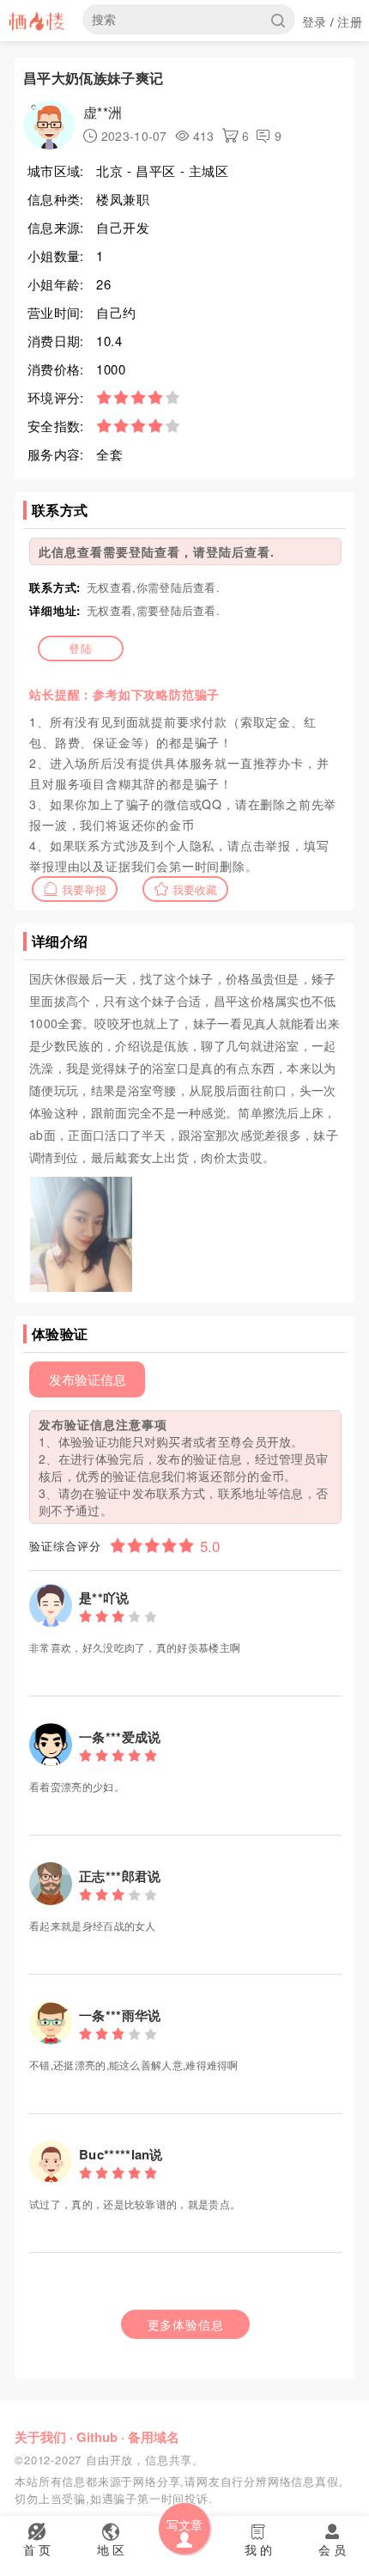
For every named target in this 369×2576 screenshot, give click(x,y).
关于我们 (40, 2437)
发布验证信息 (88, 1379)
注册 (350, 21)
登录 (315, 21)
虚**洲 (103, 112)
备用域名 (154, 2437)
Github (97, 2437)
